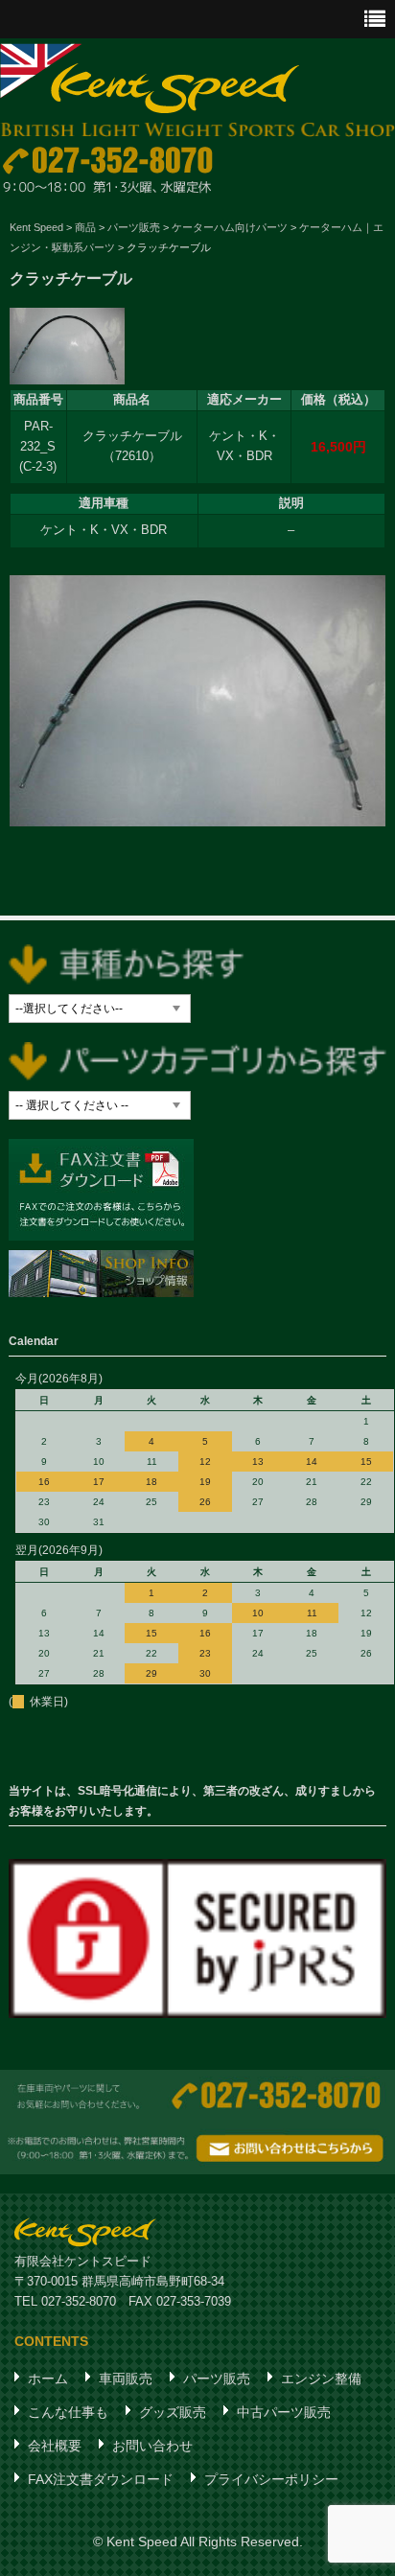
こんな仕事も (68, 2412)
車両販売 (126, 2379)
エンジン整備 (321, 2379)
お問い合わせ (152, 2446)
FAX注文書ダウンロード (101, 2479)
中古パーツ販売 (284, 2412)
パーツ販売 (217, 2379)
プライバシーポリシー (271, 2479)
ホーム (48, 2379)
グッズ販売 (173, 2412)
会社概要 (55, 2446)
